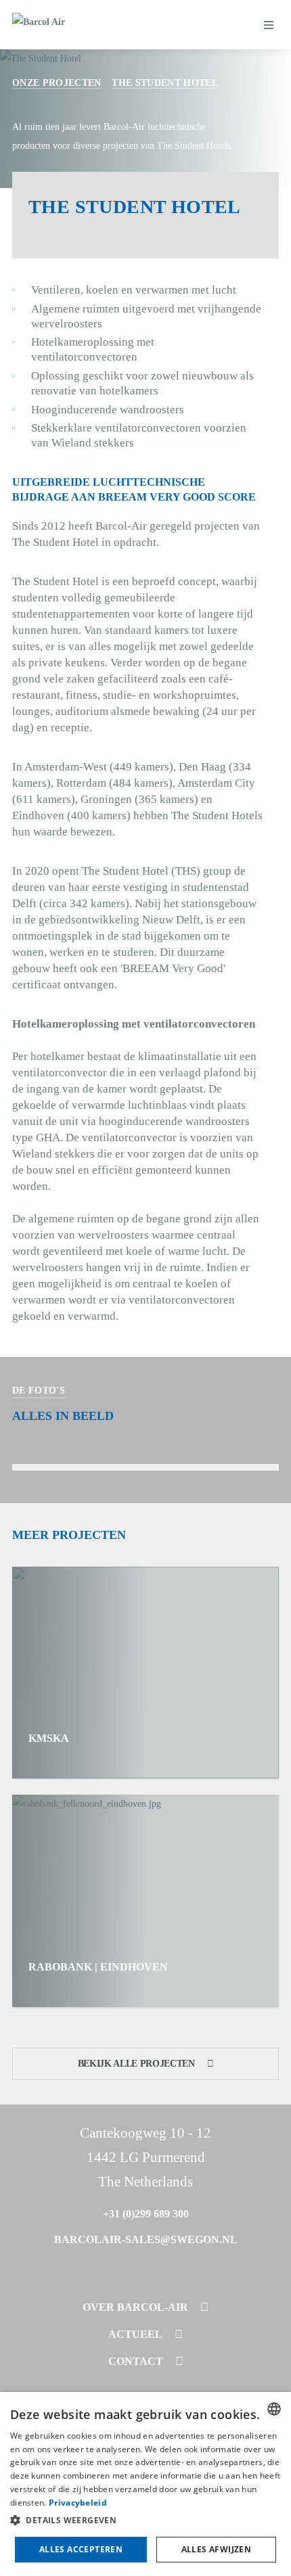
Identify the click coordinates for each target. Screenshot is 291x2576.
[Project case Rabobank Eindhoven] (145, 1901)
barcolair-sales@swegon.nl (146, 2239)
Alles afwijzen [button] (217, 2549)
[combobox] (274, 2409)
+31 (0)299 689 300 (146, 2214)
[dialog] (145, 2484)
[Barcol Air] (39, 25)
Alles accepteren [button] (81, 2549)
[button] (145, 2521)
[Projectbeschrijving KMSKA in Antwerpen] (145, 1673)
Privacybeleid (78, 2503)
